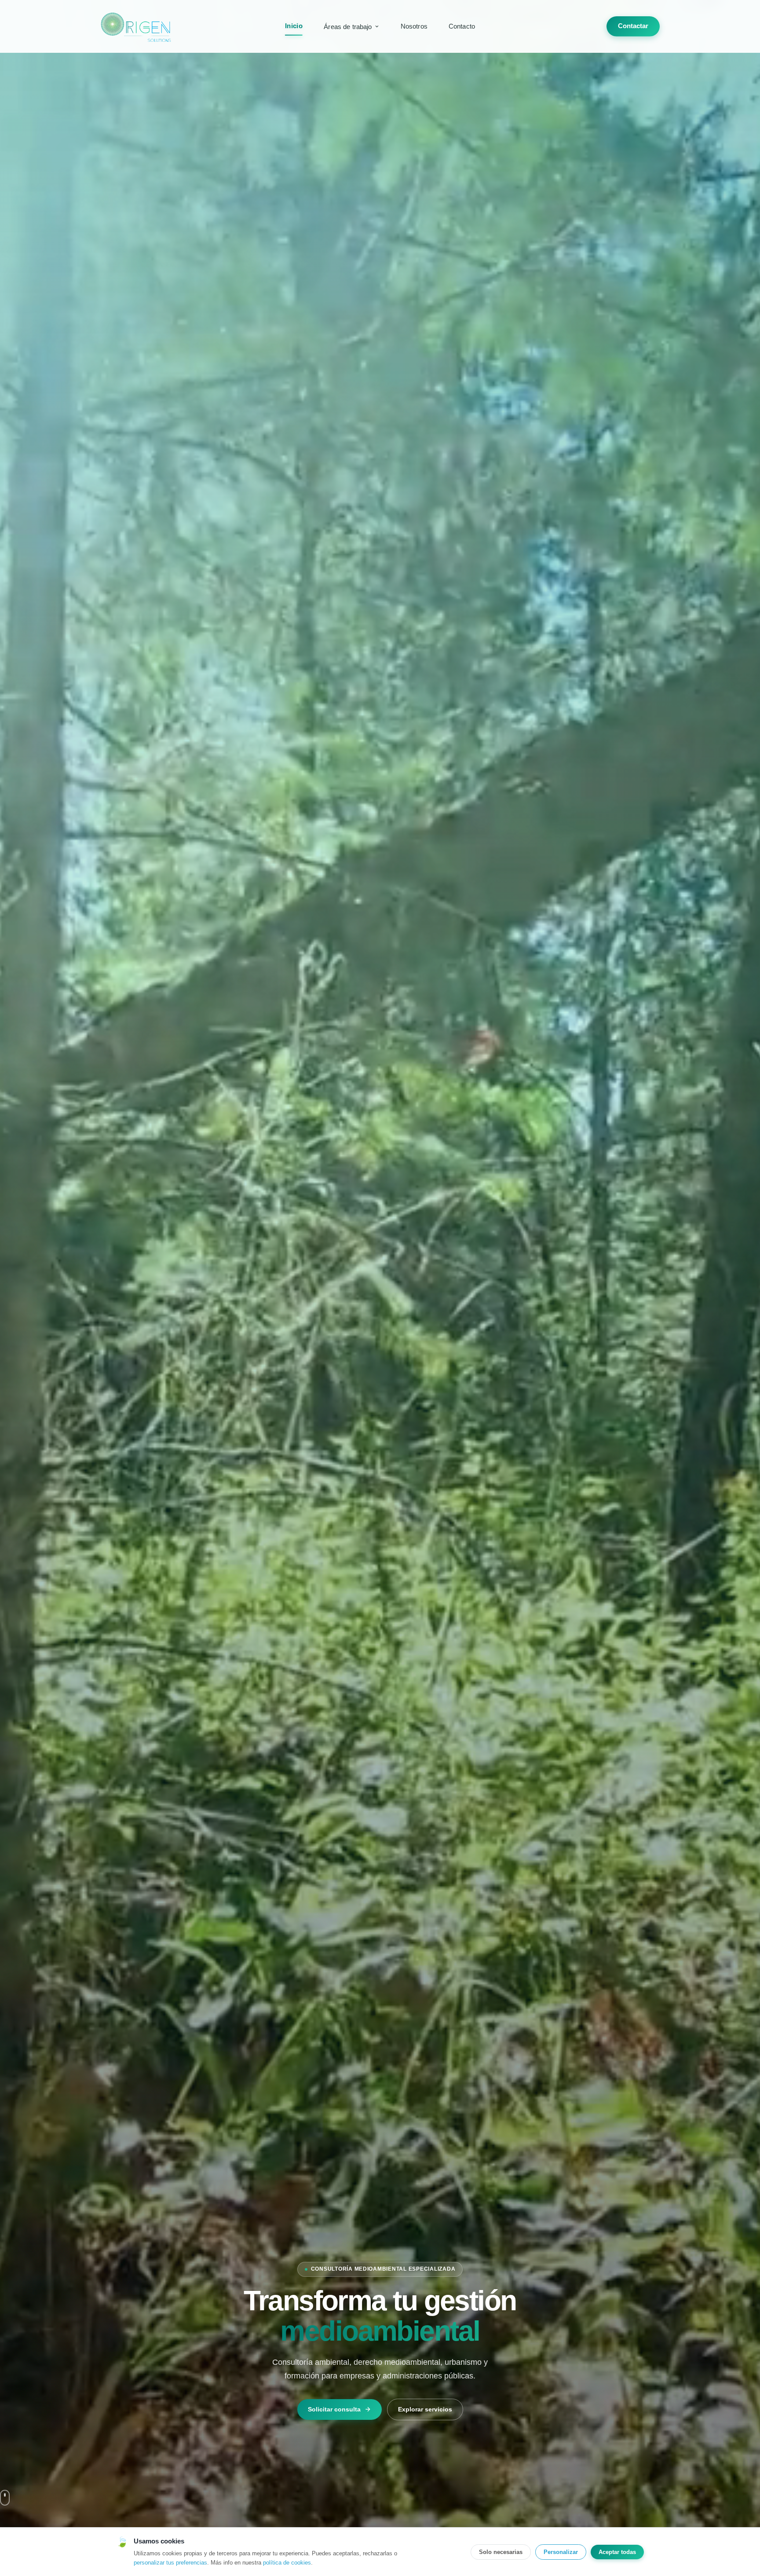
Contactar (633, 26)
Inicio (294, 26)
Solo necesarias (501, 2552)
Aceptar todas (617, 2552)
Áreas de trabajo (348, 27)
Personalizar (561, 2552)
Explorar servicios (425, 2409)
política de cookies (287, 2563)
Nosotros (414, 26)
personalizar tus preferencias (170, 2563)
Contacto (462, 26)
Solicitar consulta (334, 2409)
